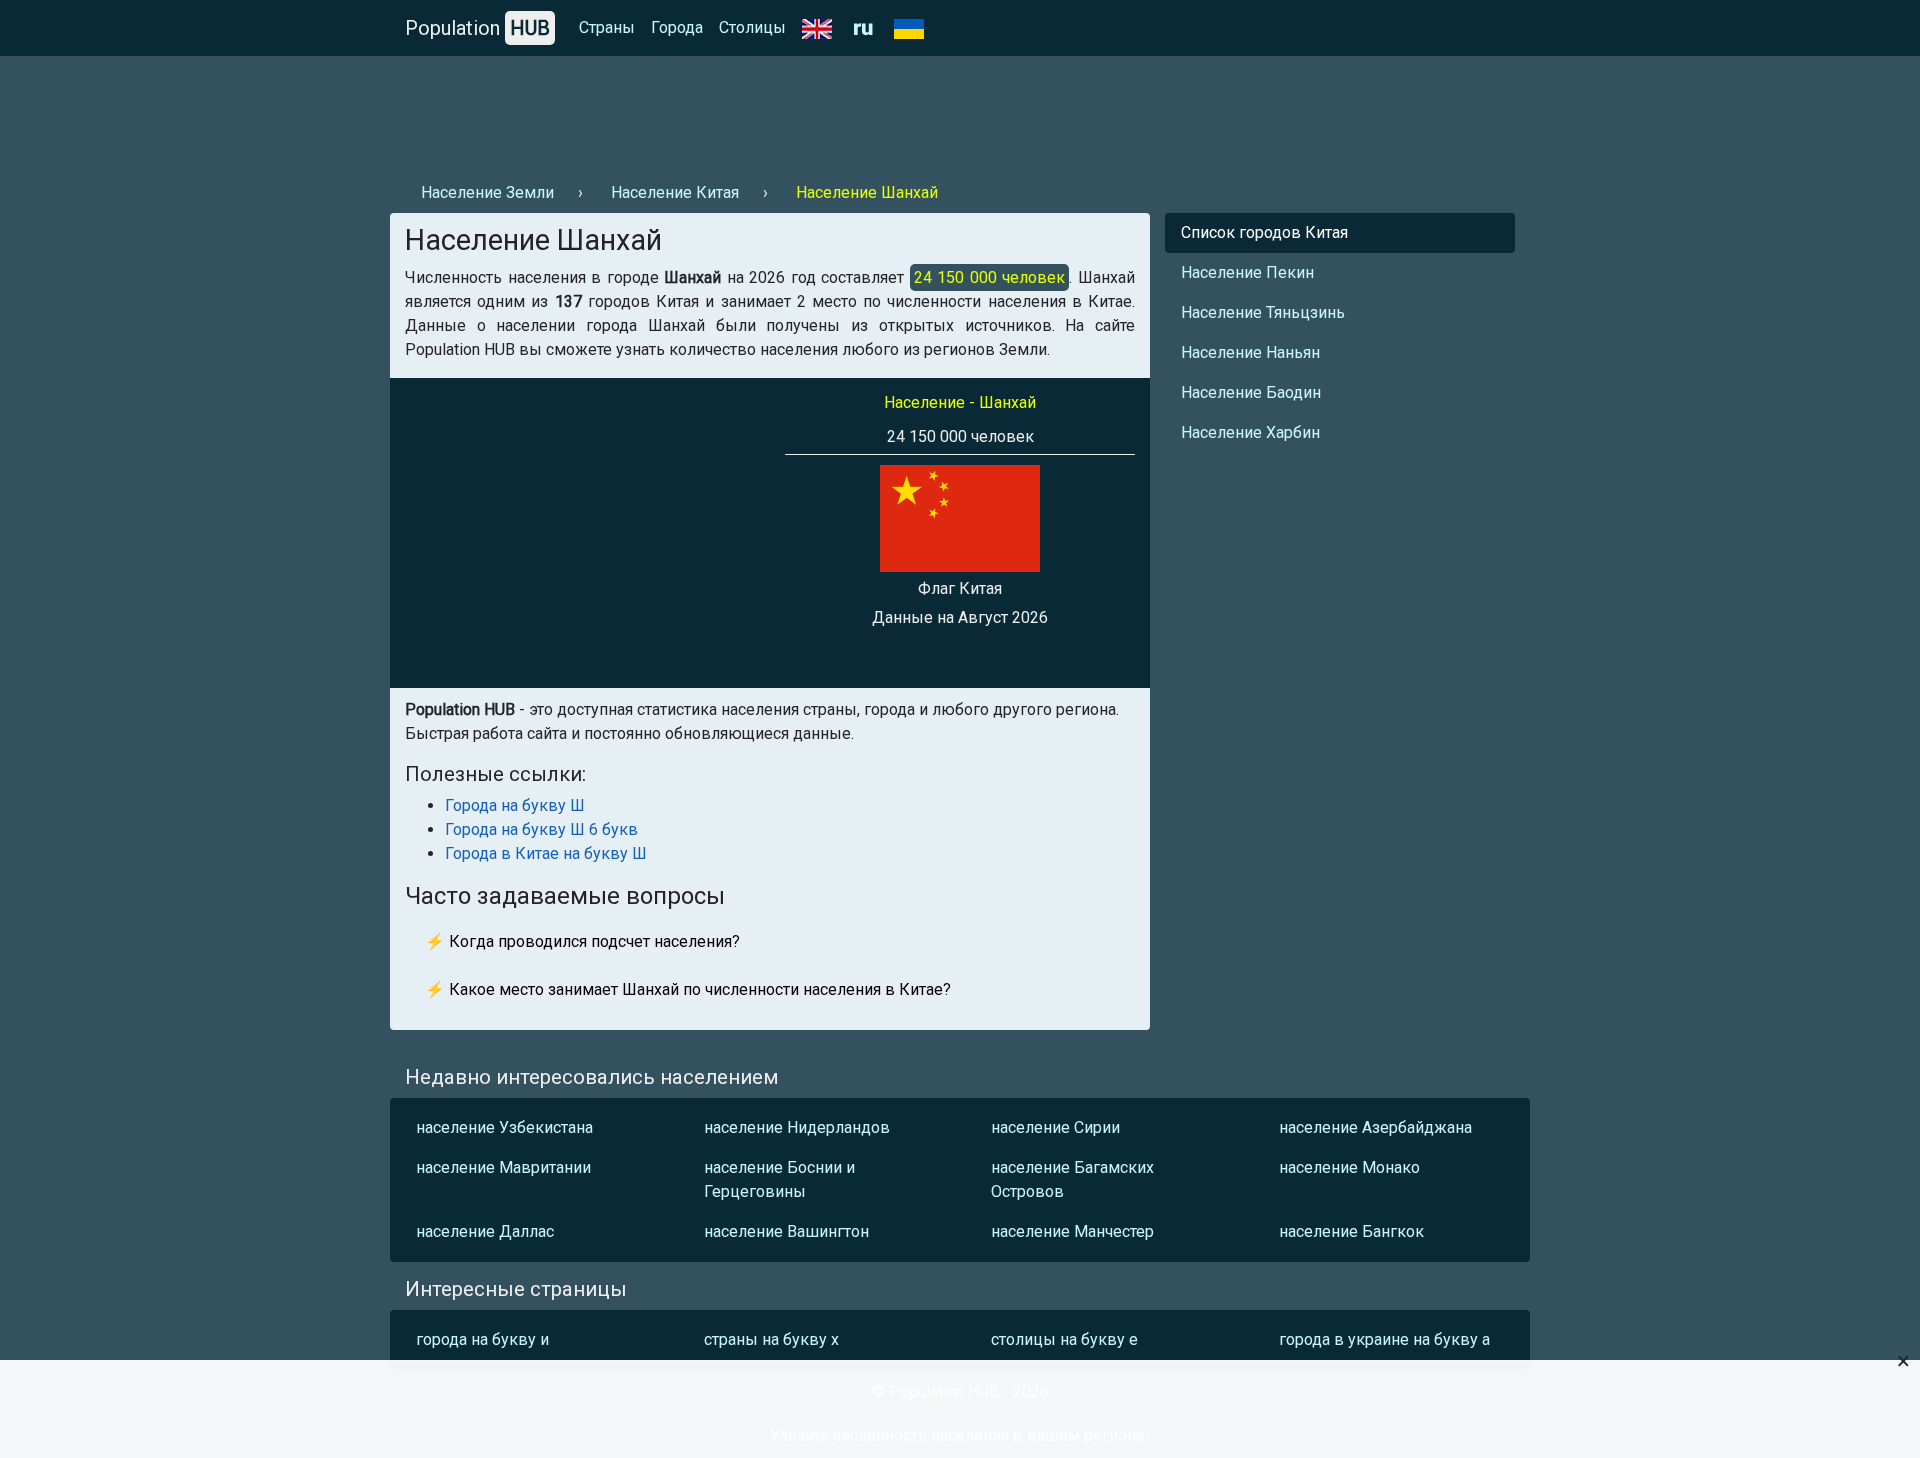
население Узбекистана (504, 1127)
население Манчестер (1072, 1231)
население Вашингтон (786, 1231)
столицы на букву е (1064, 1339)
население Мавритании (503, 1167)
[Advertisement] (754, 111)
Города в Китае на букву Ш (546, 853)
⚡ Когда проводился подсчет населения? (582, 941)
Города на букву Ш (515, 805)
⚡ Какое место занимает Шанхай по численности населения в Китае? (688, 989)
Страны (607, 27)
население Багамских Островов (1072, 1179)
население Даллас (485, 1231)
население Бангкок (1351, 1231)
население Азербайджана (1375, 1127)
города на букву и (482, 1339)
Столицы (752, 27)
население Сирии (1055, 1127)
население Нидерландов (797, 1127)
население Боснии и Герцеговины (779, 1179)
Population (477, 28)
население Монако (1349, 1167)
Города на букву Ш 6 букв (541, 829)
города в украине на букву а (1384, 1339)
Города (677, 27)
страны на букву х (771, 1339)
